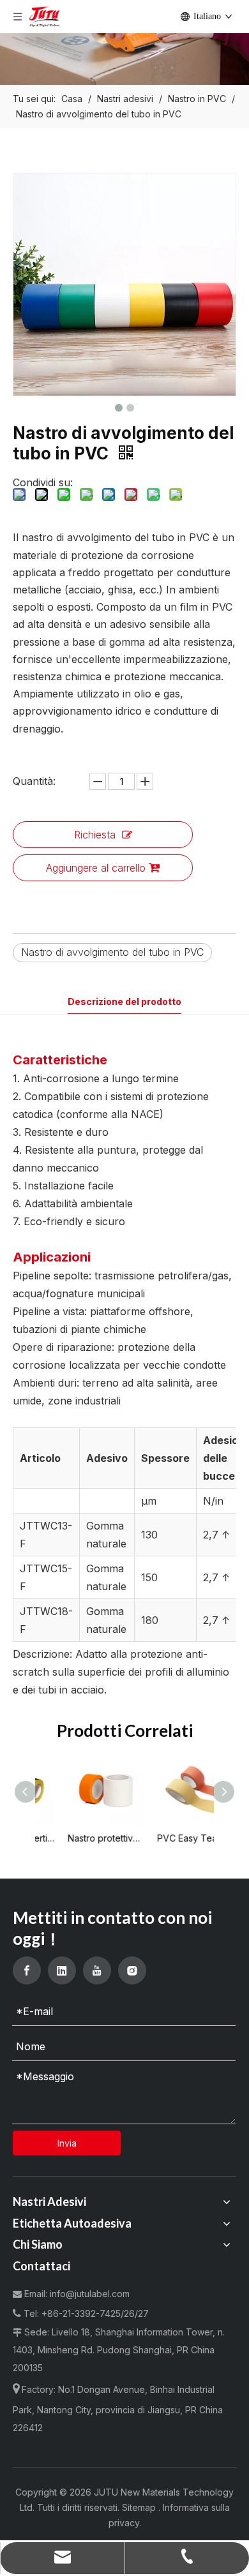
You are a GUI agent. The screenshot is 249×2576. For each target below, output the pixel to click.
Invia (67, 2143)
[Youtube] (97, 1970)
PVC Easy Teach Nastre (170, 1838)
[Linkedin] (62, 1970)
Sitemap (140, 2507)
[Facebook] (27, 1970)
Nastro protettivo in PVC (81, 1838)
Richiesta (95, 835)
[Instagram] (132, 1970)
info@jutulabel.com (90, 2294)
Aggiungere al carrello (96, 868)
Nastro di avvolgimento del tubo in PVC (112, 952)
